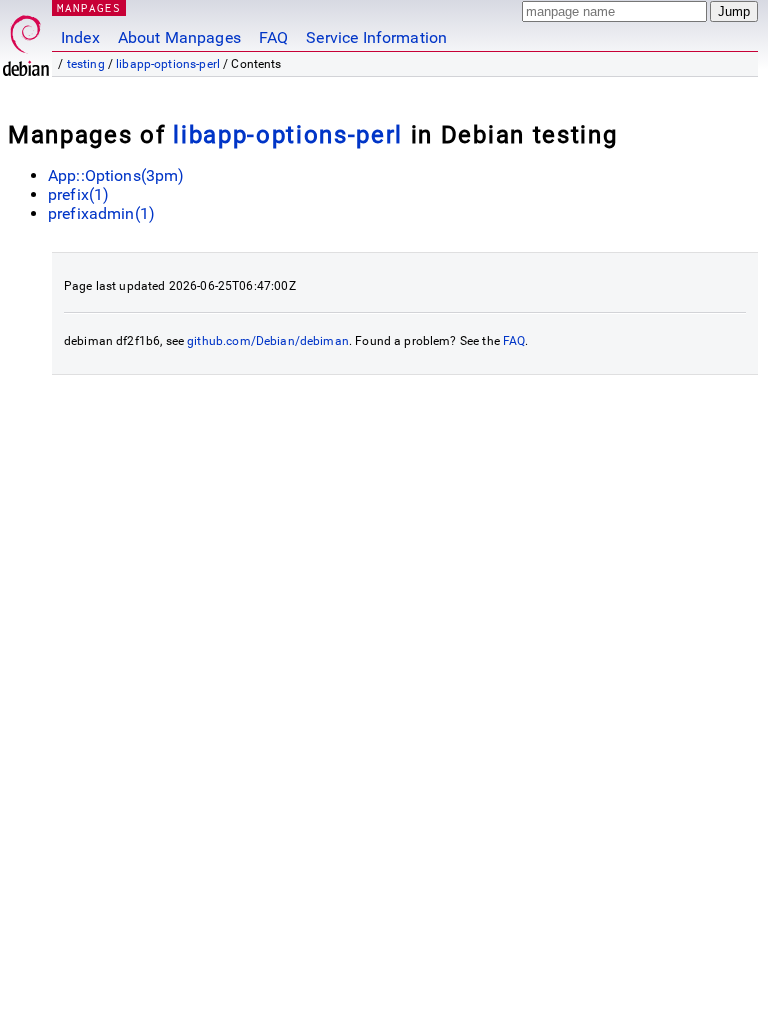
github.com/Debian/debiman (268, 341)
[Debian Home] (26, 40)
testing (86, 64)
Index (80, 37)
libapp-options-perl (168, 64)
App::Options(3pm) (116, 175)
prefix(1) (78, 194)
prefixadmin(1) (101, 213)
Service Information (376, 37)
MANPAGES (89, 7)
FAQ (273, 37)
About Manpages (179, 37)
